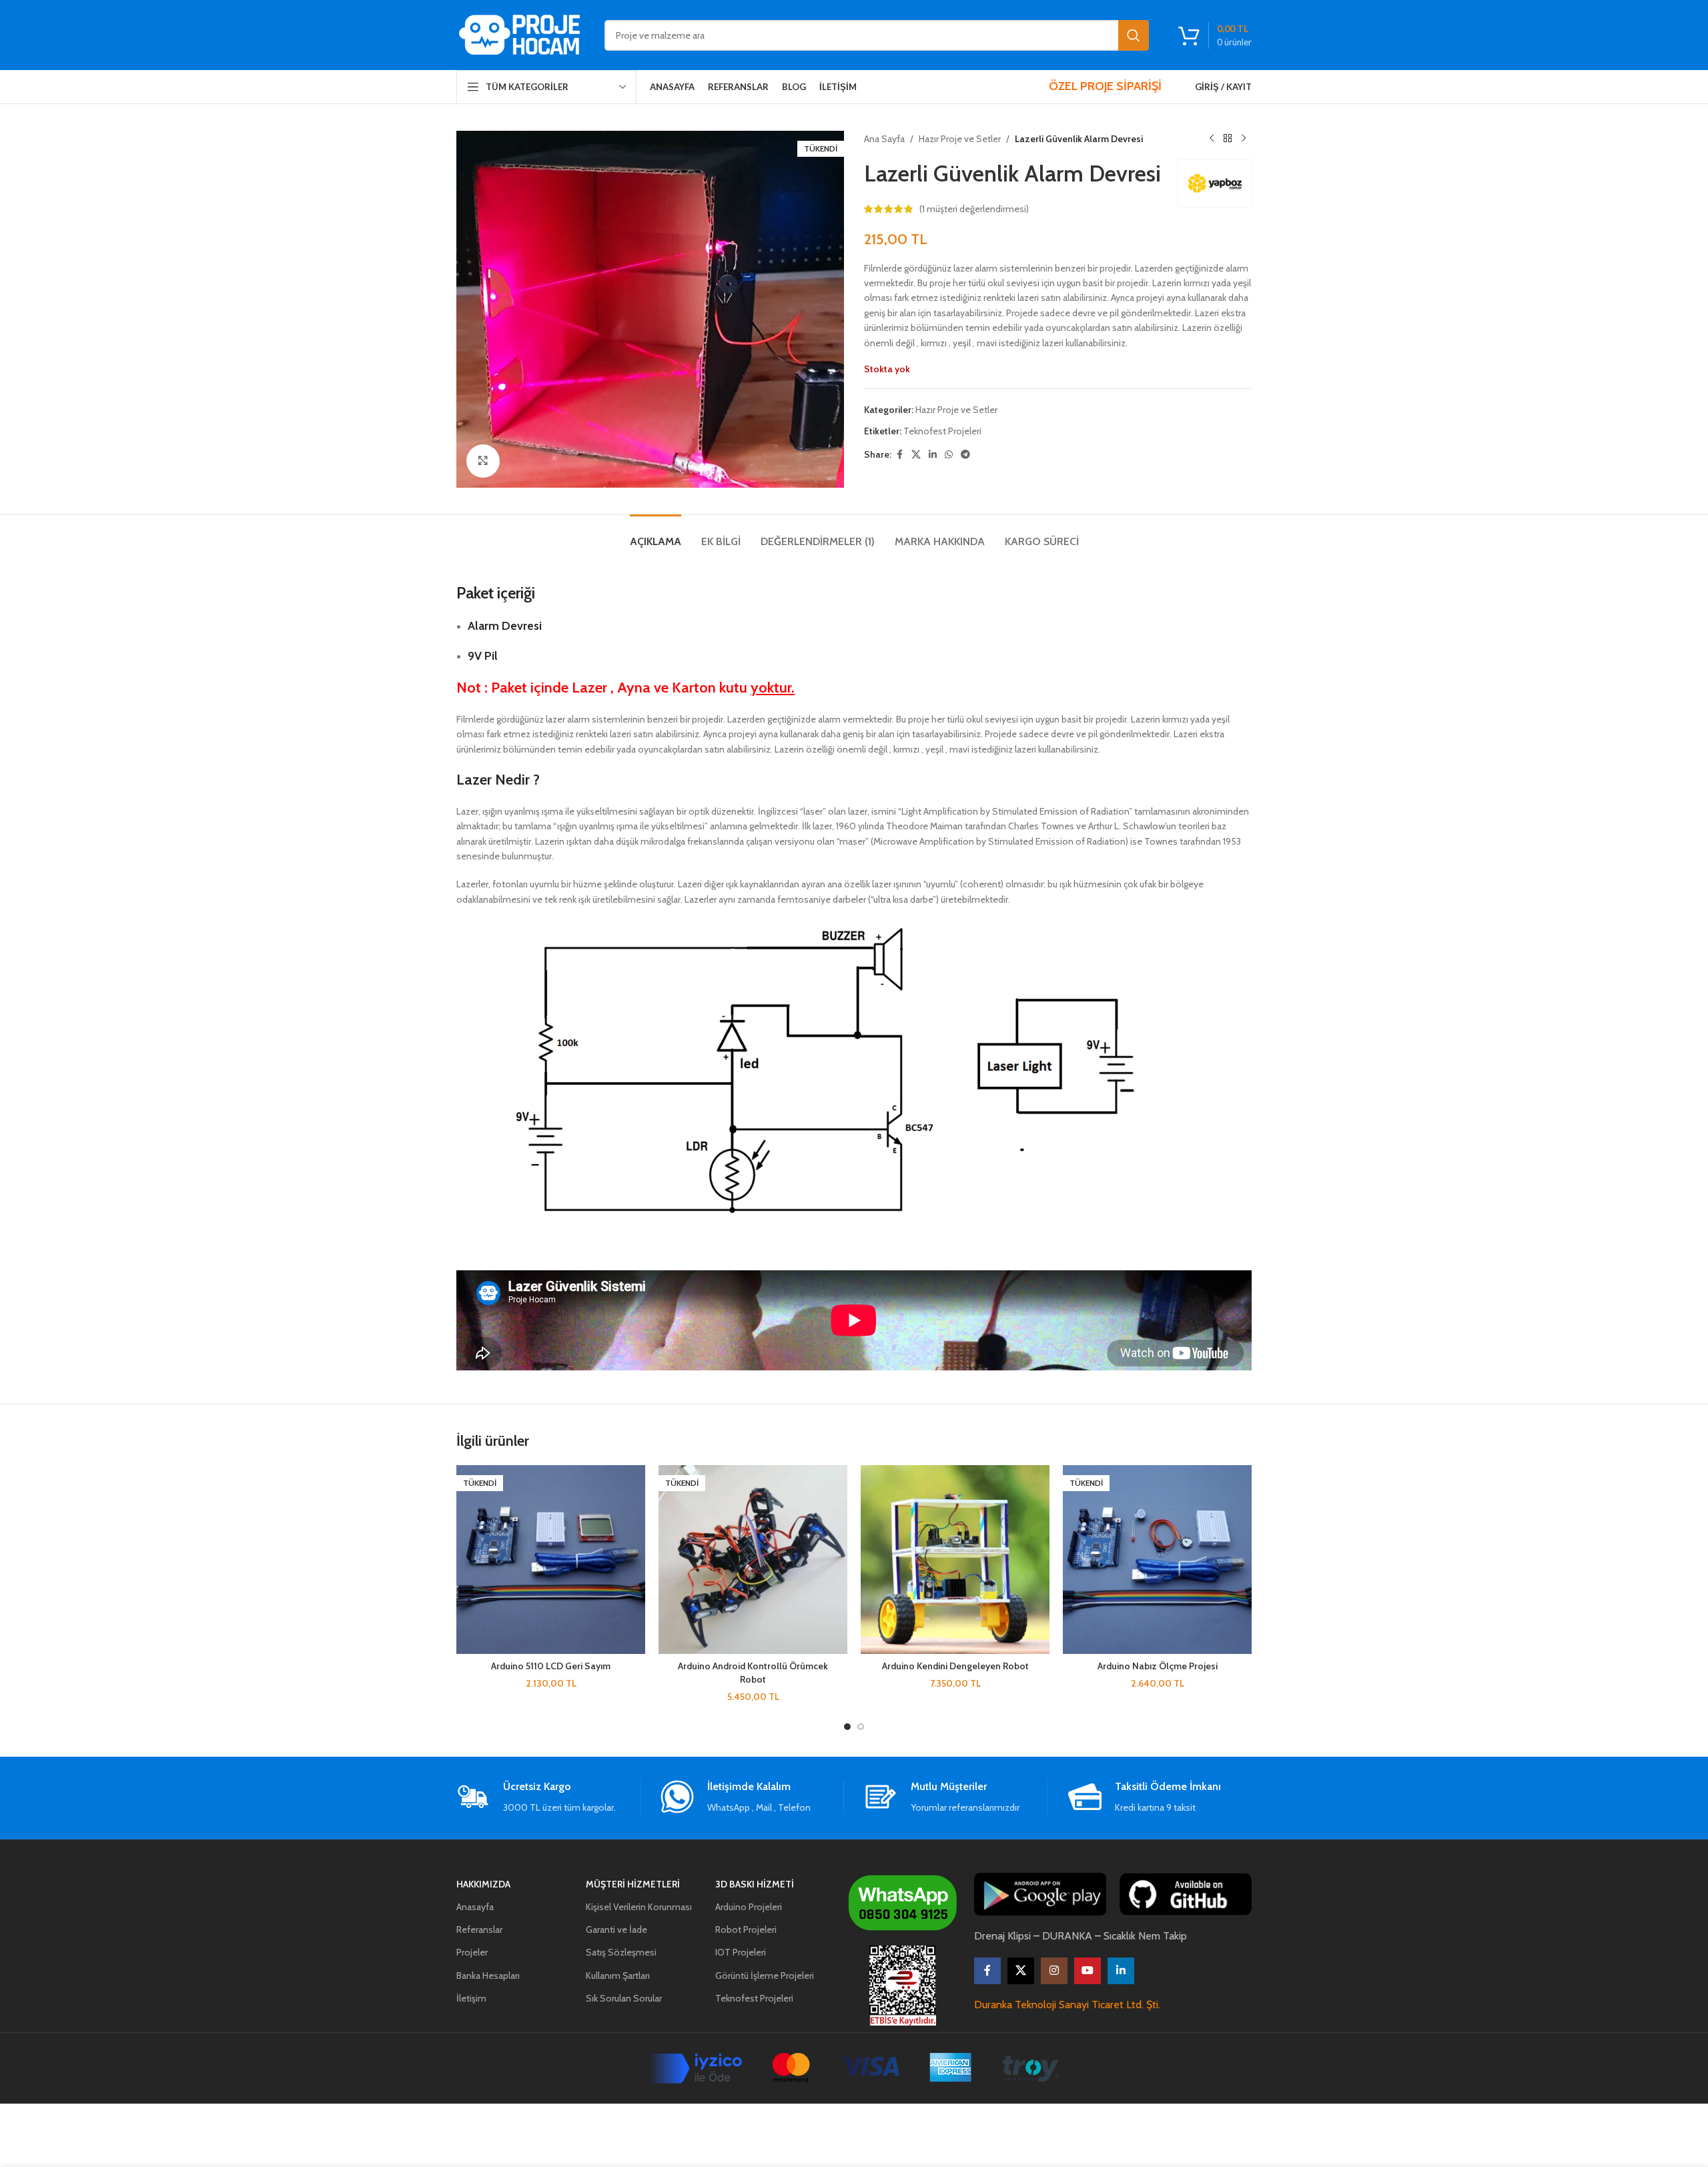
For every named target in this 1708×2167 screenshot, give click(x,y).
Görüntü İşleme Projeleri (765, 1976)
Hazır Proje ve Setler (960, 139)
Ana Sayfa (884, 139)
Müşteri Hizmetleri (633, 1884)
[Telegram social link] (965, 455)
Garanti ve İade (616, 1929)
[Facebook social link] (899, 455)
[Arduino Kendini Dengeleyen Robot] (955, 1560)
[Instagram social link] (1054, 1971)
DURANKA (1067, 1936)
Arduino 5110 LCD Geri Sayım (551, 1666)
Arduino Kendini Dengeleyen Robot (955, 1666)
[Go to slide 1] (847, 1727)
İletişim (471, 1998)
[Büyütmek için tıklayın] (483, 461)
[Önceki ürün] (1212, 139)
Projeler (472, 1952)
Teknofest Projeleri (942, 431)
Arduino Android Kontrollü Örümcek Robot (753, 1673)
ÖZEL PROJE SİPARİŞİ (1105, 86)
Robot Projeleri (746, 1929)
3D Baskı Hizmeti (755, 1884)
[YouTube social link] (1088, 1971)
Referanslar (479, 1929)
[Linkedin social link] (933, 455)
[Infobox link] (548, 1798)
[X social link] (916, 455)
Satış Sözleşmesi (621, 1952)
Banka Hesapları (488, 1976)
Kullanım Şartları (618, 1976)
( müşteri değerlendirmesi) (974, 209)
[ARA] (1134, 35)
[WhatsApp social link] (949, 455)
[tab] (656, 535)
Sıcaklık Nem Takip (1145, 1936)
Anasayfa (475, 1907)
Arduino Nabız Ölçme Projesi (1158, 1666)
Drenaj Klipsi (1002, 1936)
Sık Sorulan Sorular (624, 1998)
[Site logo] (520, 34)
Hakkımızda (483, 1884)
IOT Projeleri (741, 1952)
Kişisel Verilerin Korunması (639, 1907)
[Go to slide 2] (861, 1727)
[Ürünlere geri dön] (1228, 139)
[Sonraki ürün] (1244, 139)
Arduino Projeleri (749, 1907)
